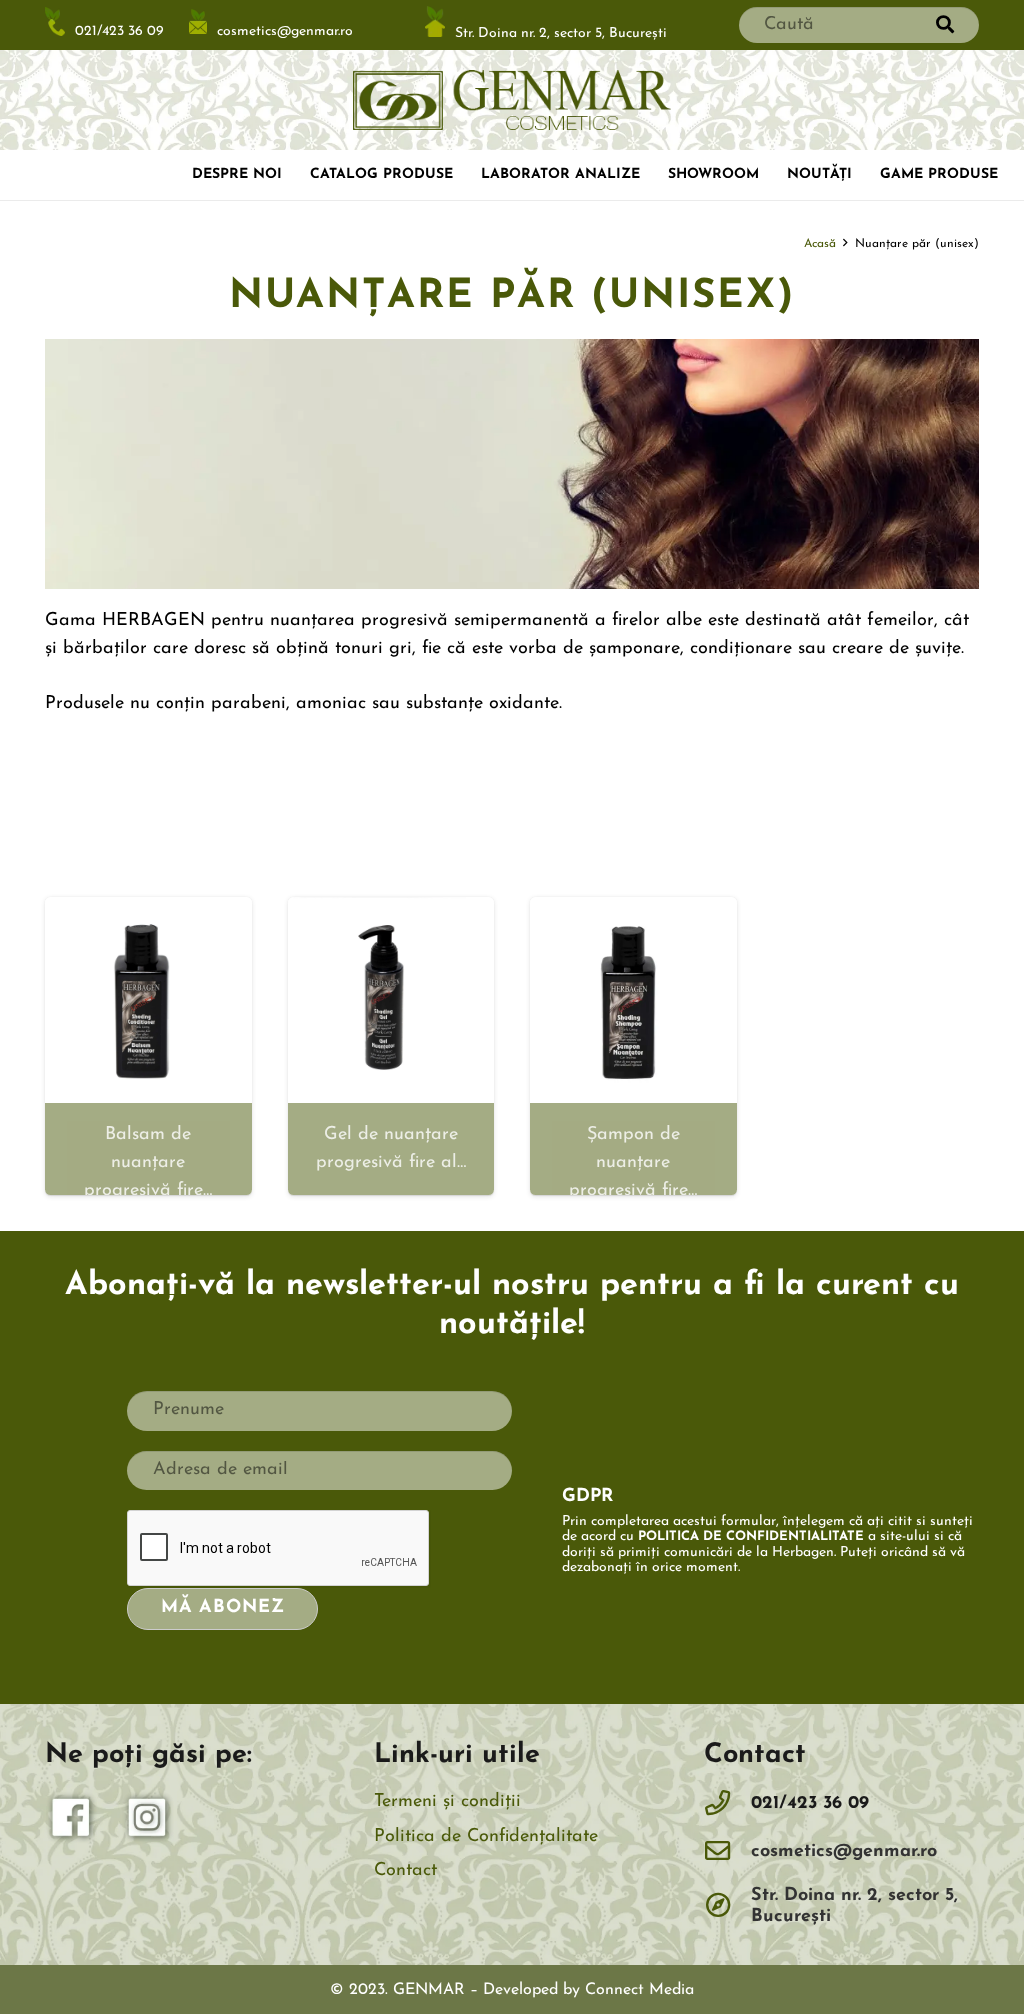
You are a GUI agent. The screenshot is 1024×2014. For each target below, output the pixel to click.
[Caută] (945, 25)
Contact (405, 1871)
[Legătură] (511, 100)
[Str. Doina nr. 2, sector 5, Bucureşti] (728, 1907)
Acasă (820, 244)
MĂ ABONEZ (223, 1608)
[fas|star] (72, 1822)
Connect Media (639, 1990)
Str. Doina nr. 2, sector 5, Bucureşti (561, 33)
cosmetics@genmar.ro (285, 30)
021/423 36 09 (119, 32)
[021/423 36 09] (728, 1805)
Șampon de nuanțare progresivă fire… (633, 1163)
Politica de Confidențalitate (486, 1837)
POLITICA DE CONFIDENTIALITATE (751, 1536)
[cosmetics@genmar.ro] (728, 1853)
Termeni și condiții (447, 1802)
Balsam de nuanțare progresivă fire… (148, 1163)
